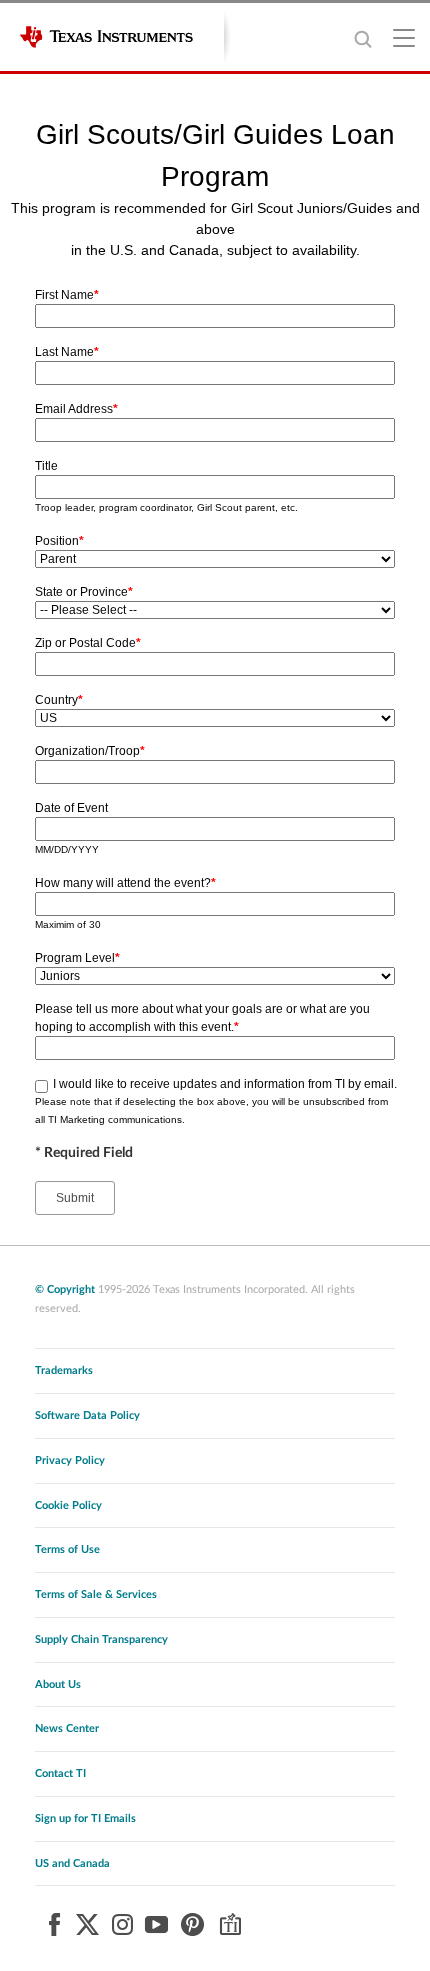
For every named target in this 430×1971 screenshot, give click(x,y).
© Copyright (65, 1289)
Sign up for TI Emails (85, 1818)
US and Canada (72, 1863)
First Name (67, 295)
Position (59, 541)
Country (59, 700)
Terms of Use (67, 1549)
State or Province (84, 592)
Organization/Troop (90, 751)
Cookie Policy (68, 1505)
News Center (67, 1728)
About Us (58, 1684)
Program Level (77, 958)
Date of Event (71, 808)
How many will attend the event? (125, 883)
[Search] (362, 38)
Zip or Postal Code (88, 643)
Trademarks (64, 1370)
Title (46, 466)
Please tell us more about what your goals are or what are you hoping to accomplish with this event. (202, 1018)
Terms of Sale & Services (96, 1594)
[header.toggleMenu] (405, 37)
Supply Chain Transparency (101, 1639)
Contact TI (60, 1773)
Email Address (76, 409)
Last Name (67, 352)
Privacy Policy (70, 1460)
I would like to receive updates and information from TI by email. (225, 1084)
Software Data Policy (87, 1415)
